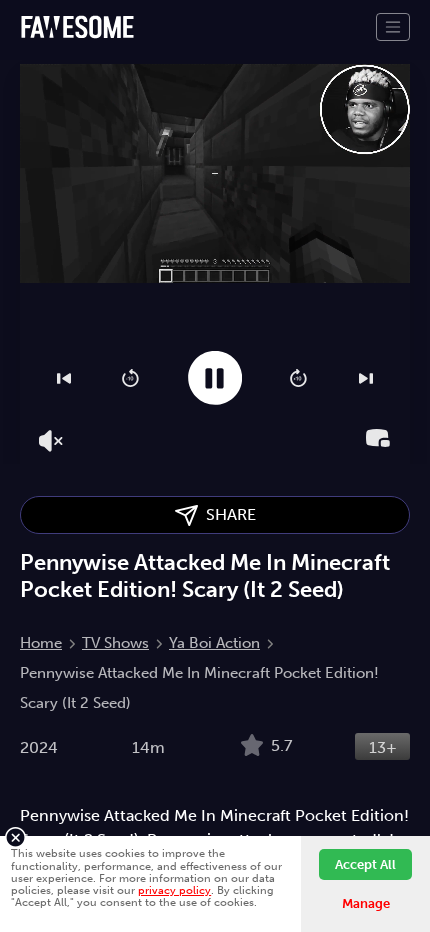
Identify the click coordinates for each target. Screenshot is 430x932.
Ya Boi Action (214, 643)
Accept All (365, 864)
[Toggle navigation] (393, 27)
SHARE (227, 514)
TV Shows (115, 643)
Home (41, 643)
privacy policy (174, 890)
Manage (366, 903)
